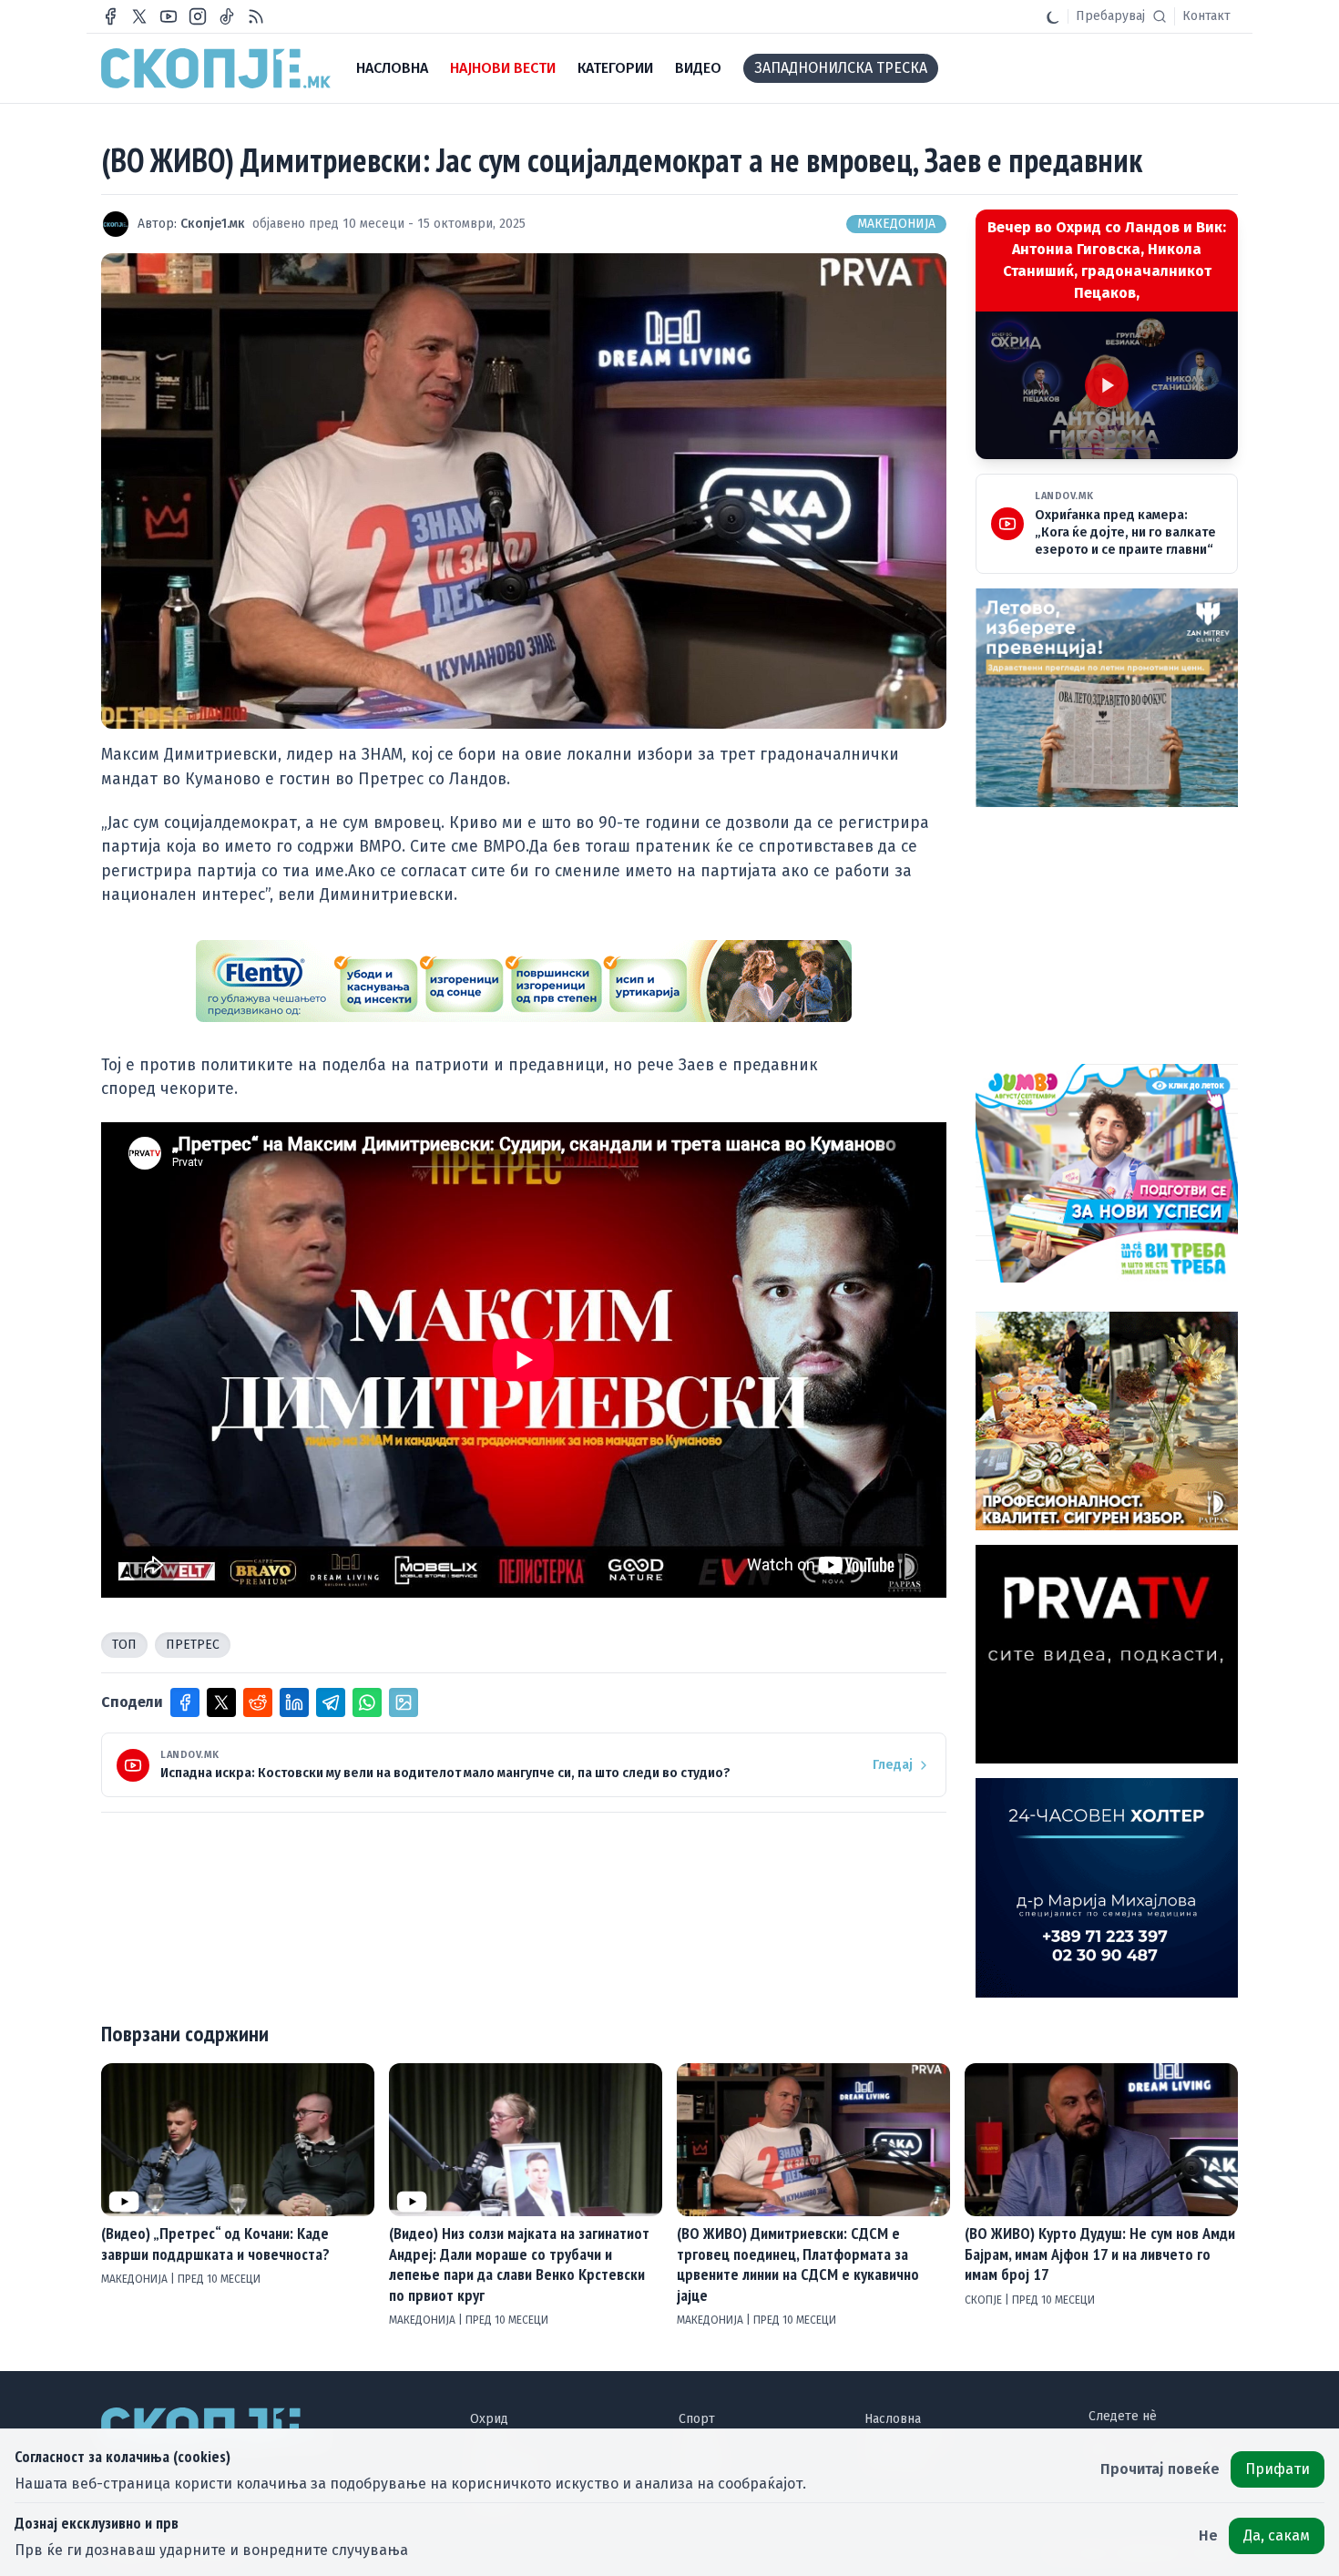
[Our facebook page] (110, 16)
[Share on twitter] (221, 1702)
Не (1208, 2535)
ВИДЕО (698, 68)
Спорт (697, 2419)
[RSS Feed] (256, 16)
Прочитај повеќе (1160, 2469)
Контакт (1206, 16)
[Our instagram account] (198, 16)
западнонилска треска (841, 68)
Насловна (893, 2419)
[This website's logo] (216, 68)
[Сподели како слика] (404, 1702)
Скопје (985, 2300)
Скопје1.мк (213, 224)
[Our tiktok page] (227, 16)
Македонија (896, 224)
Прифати (1278, 2469)
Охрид (489, 2419)
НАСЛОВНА (392, 68)
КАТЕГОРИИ (615, 68)
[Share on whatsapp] (367, 1702)
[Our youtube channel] (169, 16)
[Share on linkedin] (294, 1702)
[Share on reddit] (258, 1702)
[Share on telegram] (331, 1702)
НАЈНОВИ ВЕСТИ (503, 68)
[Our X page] (139, 16)
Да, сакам (1277, 2535)
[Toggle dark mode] (1053, 16)
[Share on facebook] (185, 1702)
